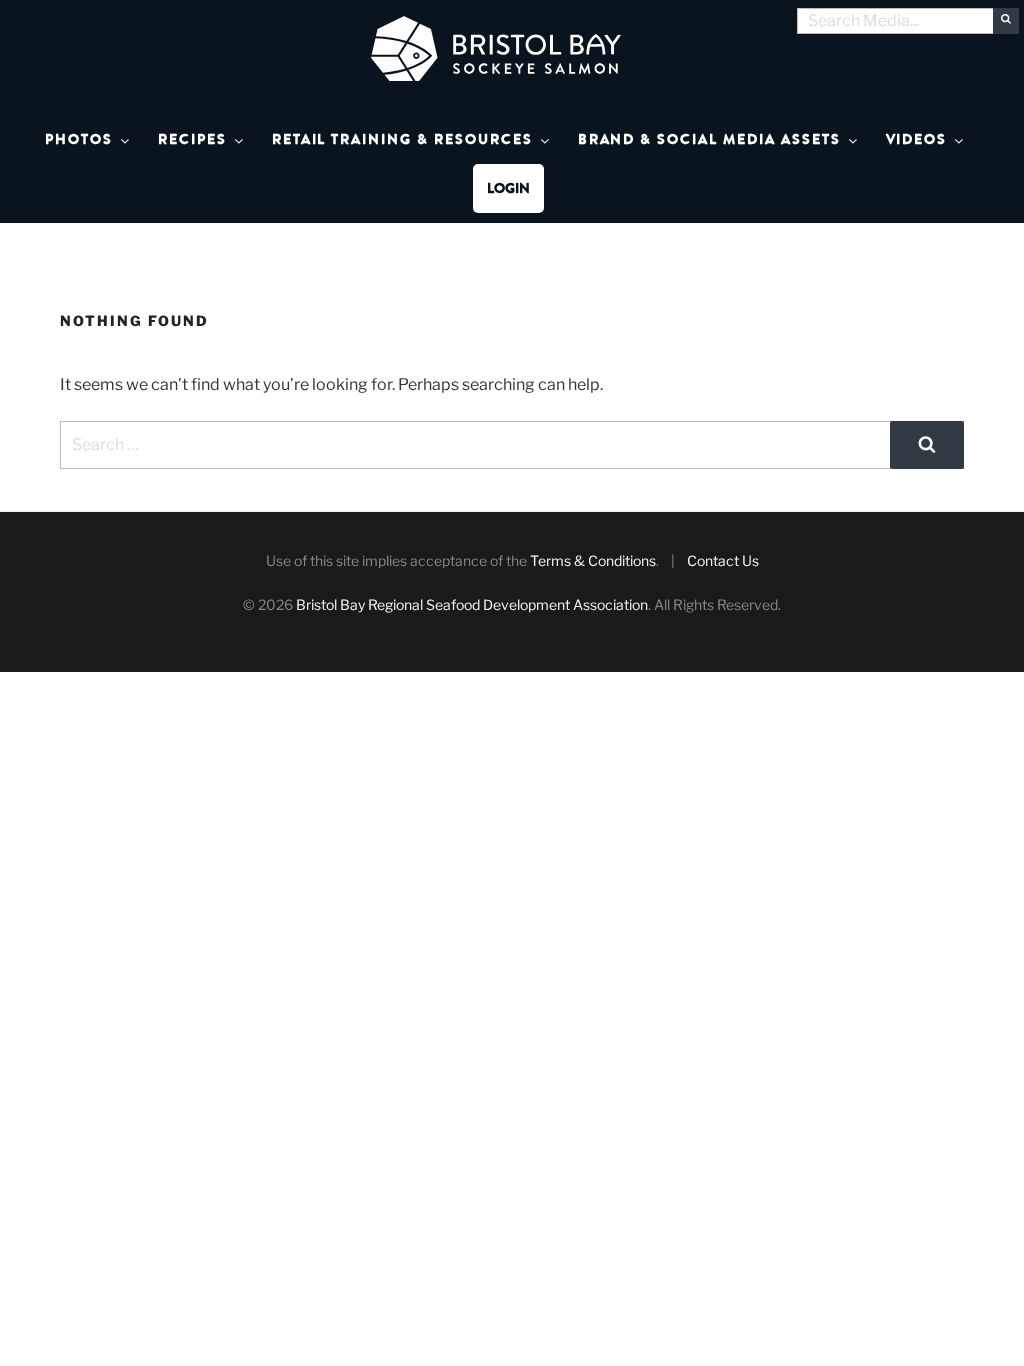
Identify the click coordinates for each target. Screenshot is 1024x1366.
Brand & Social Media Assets (709, 139)
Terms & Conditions (593, 560)
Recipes (192, 139)
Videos (917, 139)
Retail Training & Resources (402, 139)
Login (508, 188)
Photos (79, 139)
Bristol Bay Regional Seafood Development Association (472, 604)
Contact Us (723, 560)
